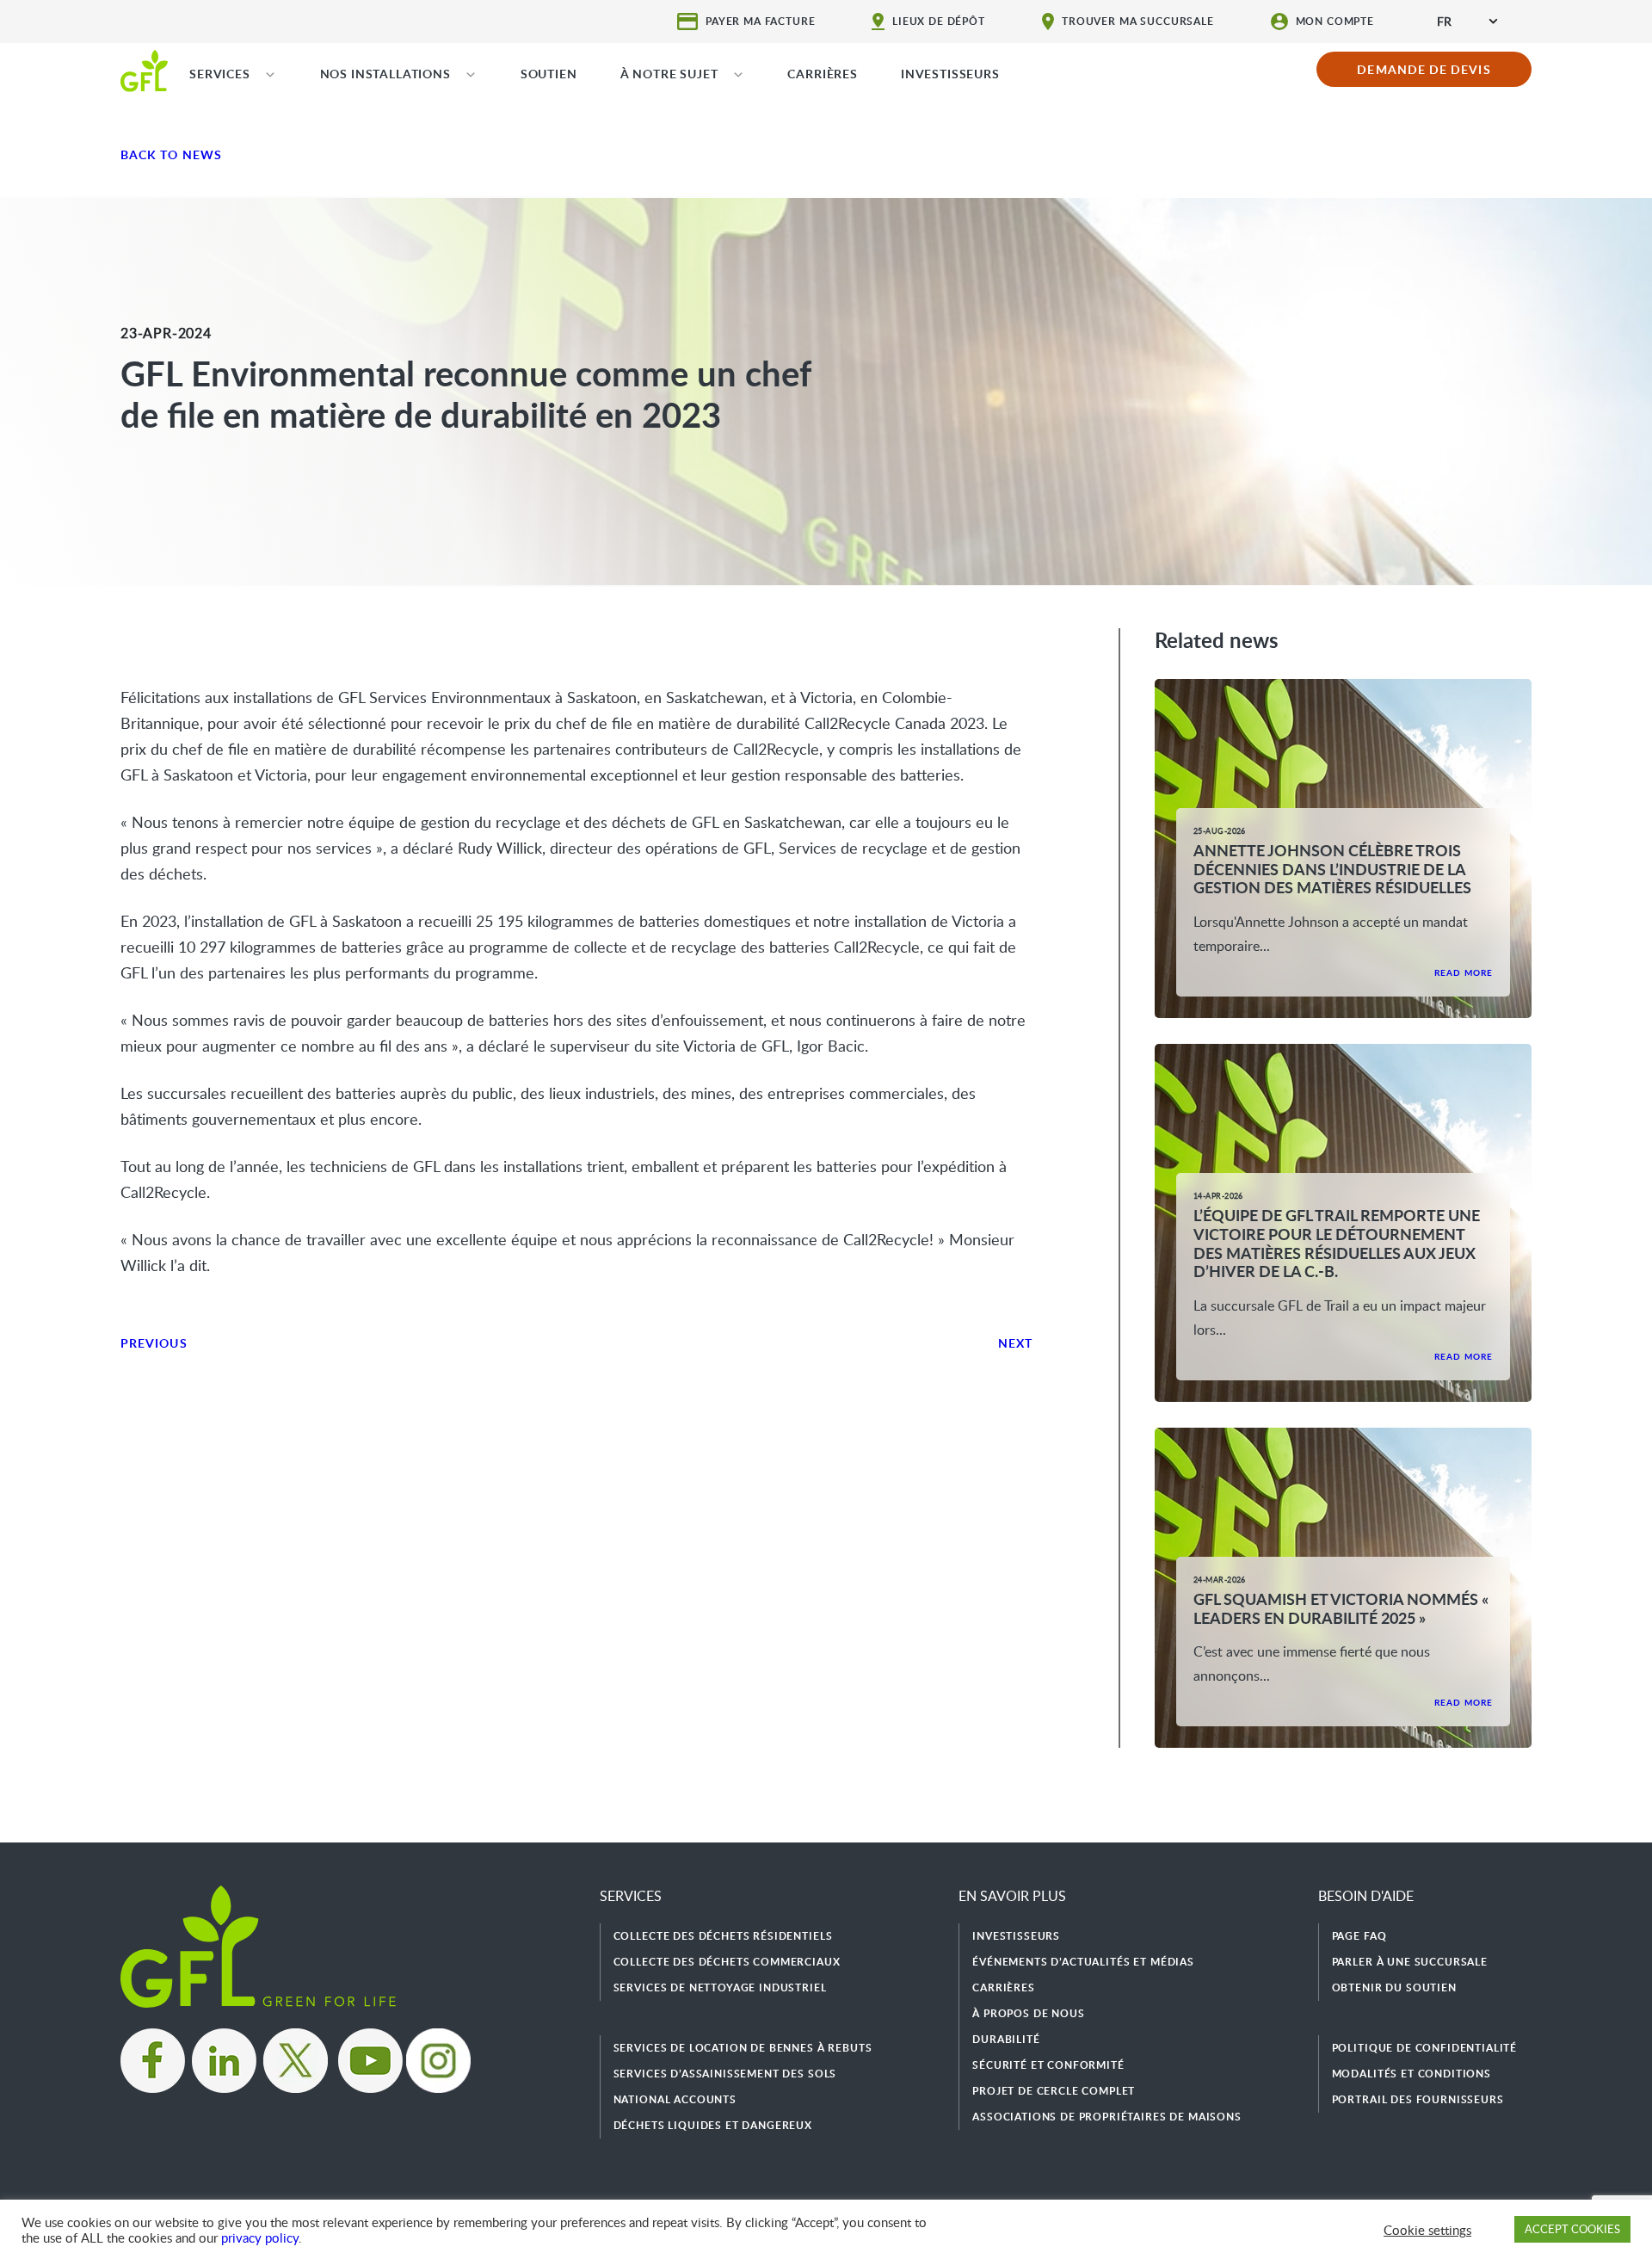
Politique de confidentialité (1425, 2048)
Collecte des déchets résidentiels (723, 1936)
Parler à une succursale (1410, 1962)
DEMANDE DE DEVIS (1424, 69)
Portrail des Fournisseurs (1418, 2099)
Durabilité (1006, 2039)
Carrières (1004, 1987)
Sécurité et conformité (1048, 2065)
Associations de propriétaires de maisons (1107, 2117)
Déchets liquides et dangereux (713, 2125)
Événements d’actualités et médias (1083, 1962)
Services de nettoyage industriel (720, 1987)
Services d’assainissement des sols (725, 2074)
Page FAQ (1359, 1936)
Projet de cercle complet (1054, 2091)
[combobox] (1467, 21)
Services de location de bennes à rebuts (743, 2048)
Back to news (171, 154)
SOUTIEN (549, 74)
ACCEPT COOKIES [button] (1572, 2229)
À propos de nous (1028, 2013)
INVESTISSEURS (950, 74)
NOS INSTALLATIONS (385, 74)
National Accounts (675, 2099)
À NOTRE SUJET (669, 74)
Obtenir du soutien (1394, 1987)
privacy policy (260, 2237)
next (1015, 1343)
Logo (144, 70)
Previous (154, 1343)
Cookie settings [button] (1427, 2230)
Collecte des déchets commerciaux (727, 1962)
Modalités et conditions (1412, 2074)
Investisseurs (1016, 1936)
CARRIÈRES (823, 74)
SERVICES (220, 74)
